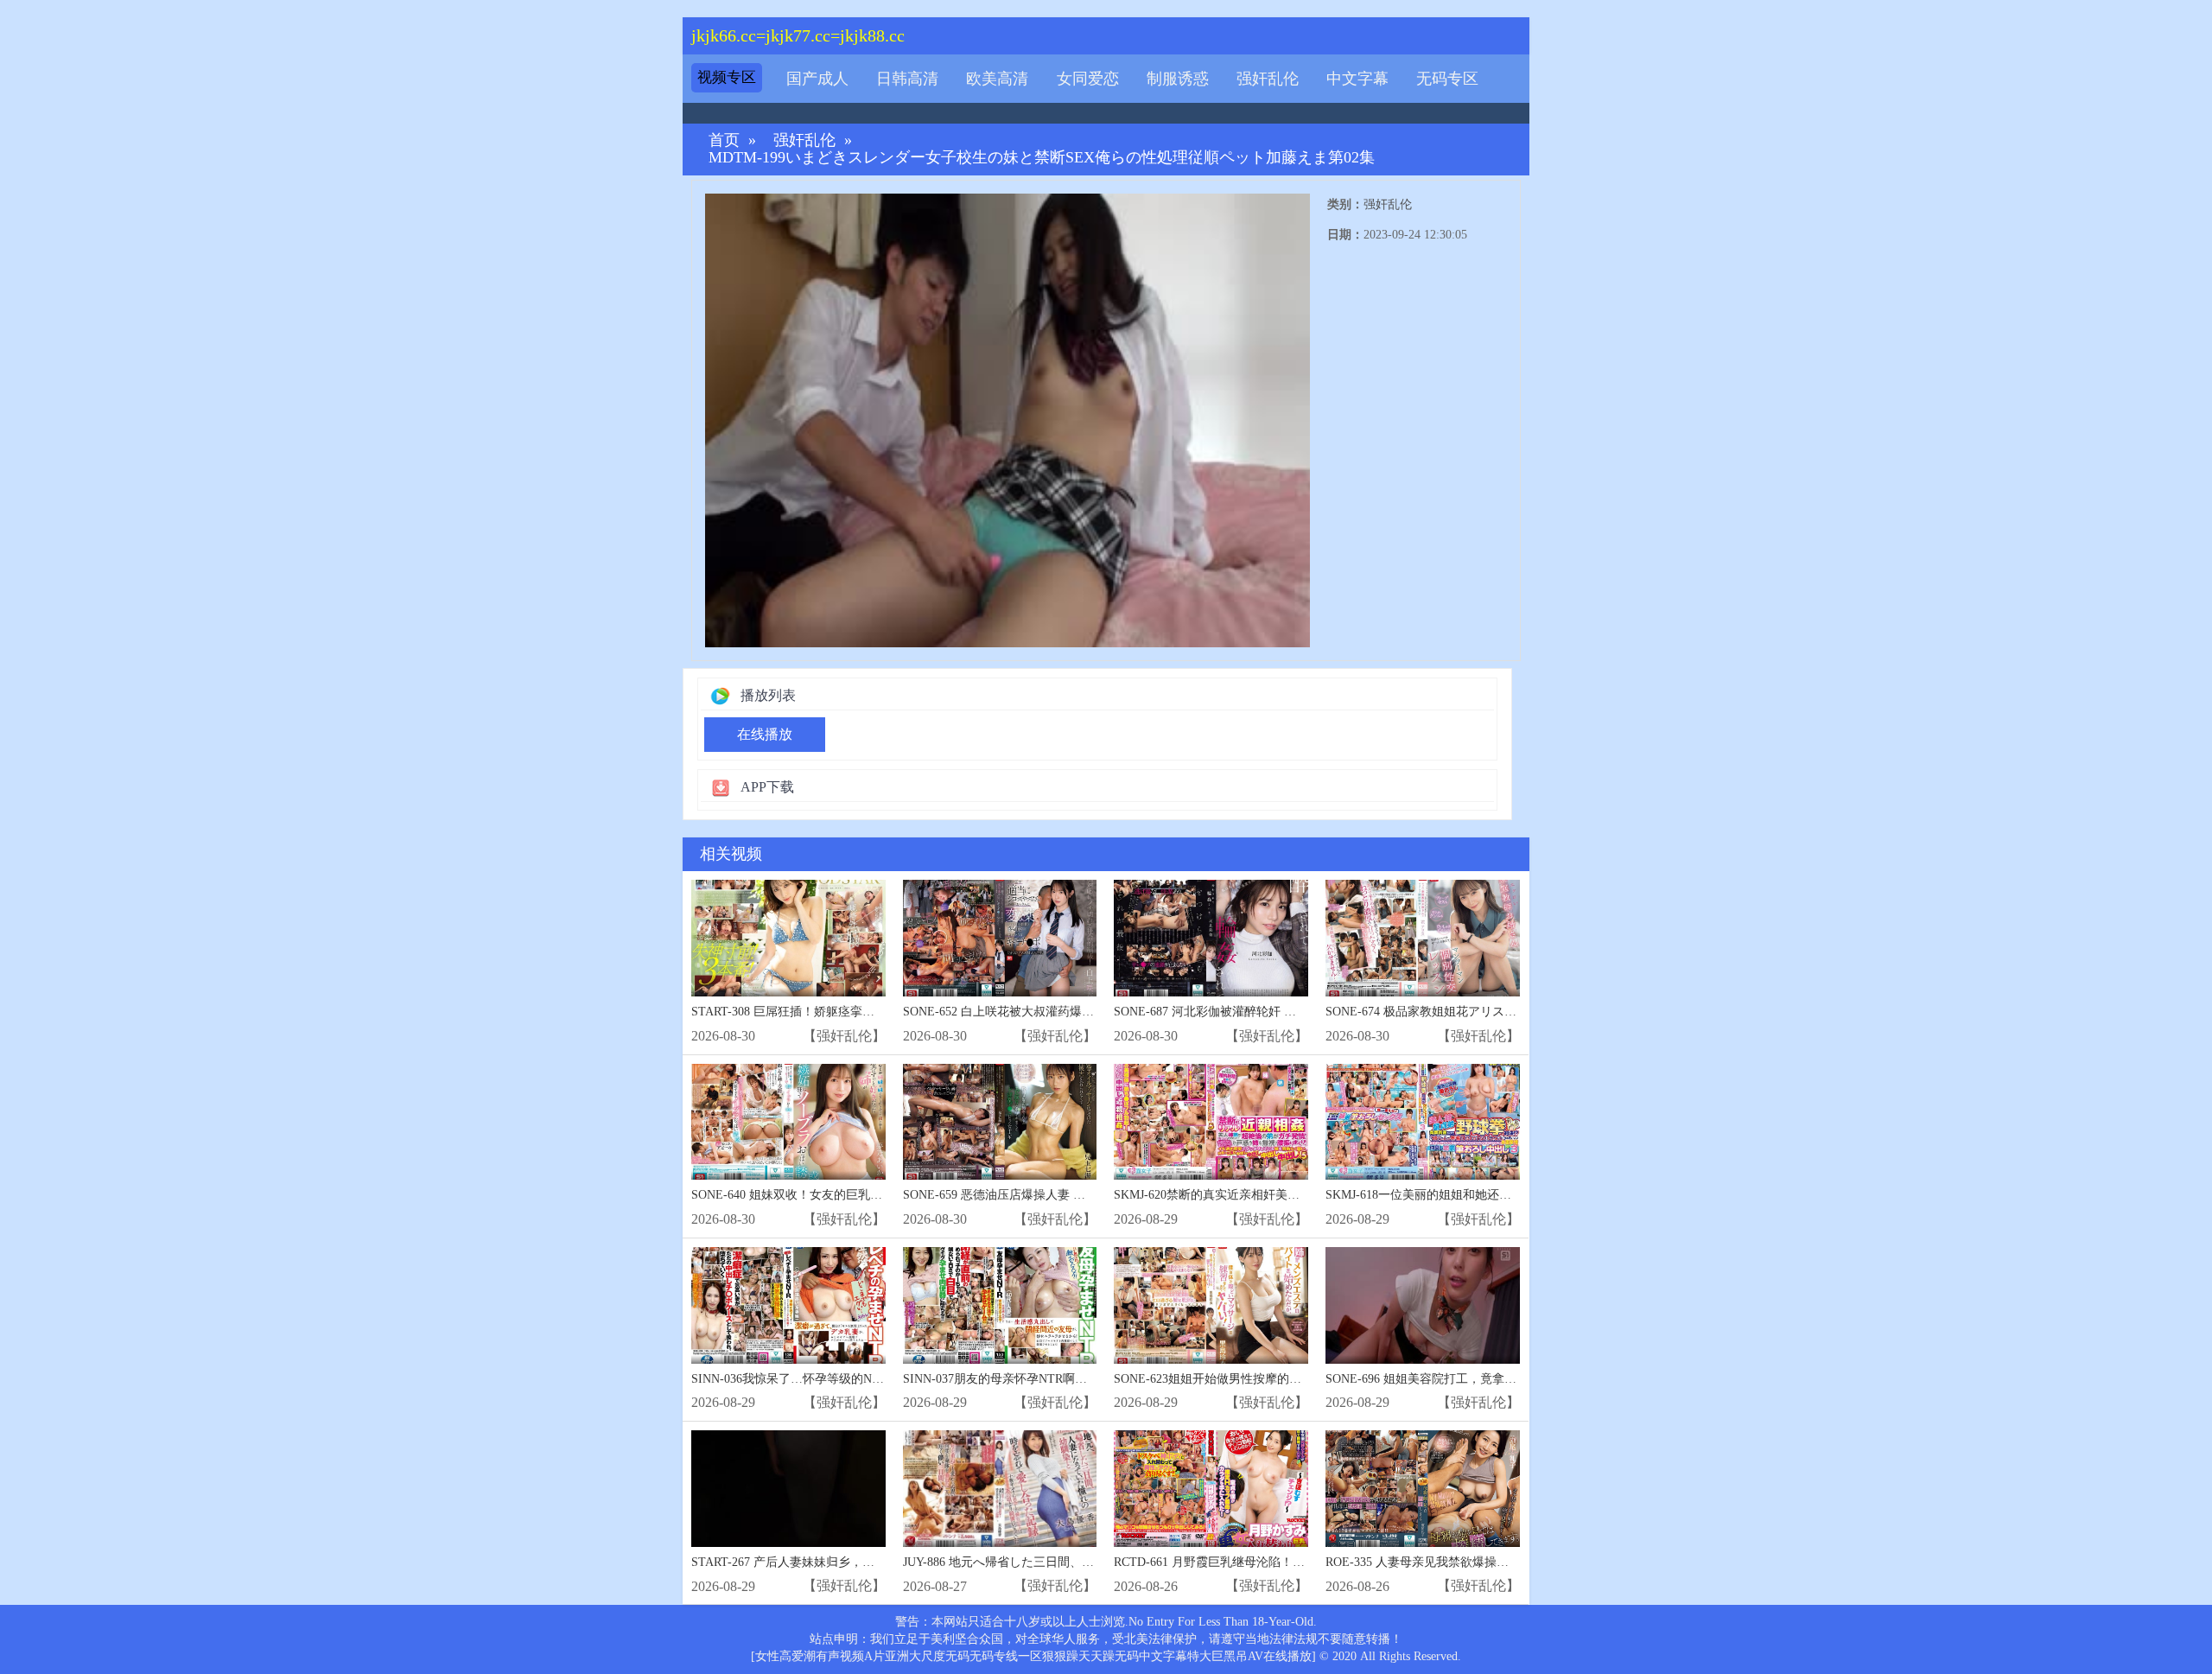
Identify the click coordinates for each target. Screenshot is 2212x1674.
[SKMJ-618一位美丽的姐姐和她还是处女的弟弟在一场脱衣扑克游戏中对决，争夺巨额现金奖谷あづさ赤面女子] (1423, 1122)
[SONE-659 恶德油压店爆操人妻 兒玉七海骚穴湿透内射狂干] (1000, 1122)
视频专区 (727, 77)
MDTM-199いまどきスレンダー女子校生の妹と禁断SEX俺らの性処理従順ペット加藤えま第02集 (1042, 158)
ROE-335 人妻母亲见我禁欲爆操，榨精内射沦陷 (1453, 1562)
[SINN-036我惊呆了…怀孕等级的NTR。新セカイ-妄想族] (788, 1305)
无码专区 (1447, 79)
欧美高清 (997, 79)
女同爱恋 (1088, 79)
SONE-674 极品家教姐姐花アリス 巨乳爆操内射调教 (1465, 1012)
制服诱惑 (1178, 79)
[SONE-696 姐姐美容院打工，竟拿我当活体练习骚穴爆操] (1423, 1305)
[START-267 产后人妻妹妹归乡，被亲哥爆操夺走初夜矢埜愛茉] (788, 1489)
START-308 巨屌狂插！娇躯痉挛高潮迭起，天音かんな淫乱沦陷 (861, 1012)
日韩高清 (907, 79)
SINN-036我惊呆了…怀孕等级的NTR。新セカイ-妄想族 (840, 1379)
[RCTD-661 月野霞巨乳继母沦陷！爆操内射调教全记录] (1211, 1489)
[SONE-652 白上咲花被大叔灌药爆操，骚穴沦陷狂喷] (1000, 938)
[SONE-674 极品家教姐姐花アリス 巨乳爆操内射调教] (1423, 938)
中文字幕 (1357, 79)
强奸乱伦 (1268, 79)
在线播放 (765, 734)
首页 (724, 140)
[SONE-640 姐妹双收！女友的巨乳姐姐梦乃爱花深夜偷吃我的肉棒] (788, 1122)
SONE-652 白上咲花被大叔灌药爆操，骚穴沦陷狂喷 (1041, 1012)
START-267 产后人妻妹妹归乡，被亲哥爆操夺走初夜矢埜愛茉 (855, 1562)
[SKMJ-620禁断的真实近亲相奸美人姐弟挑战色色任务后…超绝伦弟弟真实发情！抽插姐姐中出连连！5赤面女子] (1211, 1122)
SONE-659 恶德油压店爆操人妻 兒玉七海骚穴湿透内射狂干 (1061, 1195)
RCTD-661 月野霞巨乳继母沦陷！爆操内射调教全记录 (1258, 1562)
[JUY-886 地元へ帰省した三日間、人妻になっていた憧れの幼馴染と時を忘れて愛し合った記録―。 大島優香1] (1000, 1489)
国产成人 (817, 79)
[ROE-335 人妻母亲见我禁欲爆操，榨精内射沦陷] (1423, 1489)
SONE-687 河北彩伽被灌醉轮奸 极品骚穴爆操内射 (1247, 1012)
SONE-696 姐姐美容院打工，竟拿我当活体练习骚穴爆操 (1475, 1379)
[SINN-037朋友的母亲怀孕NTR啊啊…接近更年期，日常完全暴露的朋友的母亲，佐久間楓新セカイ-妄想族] (1000, 1305)
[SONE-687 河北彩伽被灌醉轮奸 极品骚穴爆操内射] (1211, 938)
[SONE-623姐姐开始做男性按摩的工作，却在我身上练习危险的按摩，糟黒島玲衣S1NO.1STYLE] (1211, 1305)
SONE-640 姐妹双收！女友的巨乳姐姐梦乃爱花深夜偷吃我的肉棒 (865, 1195)
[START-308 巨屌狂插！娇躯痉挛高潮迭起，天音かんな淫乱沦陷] (788, 938)
